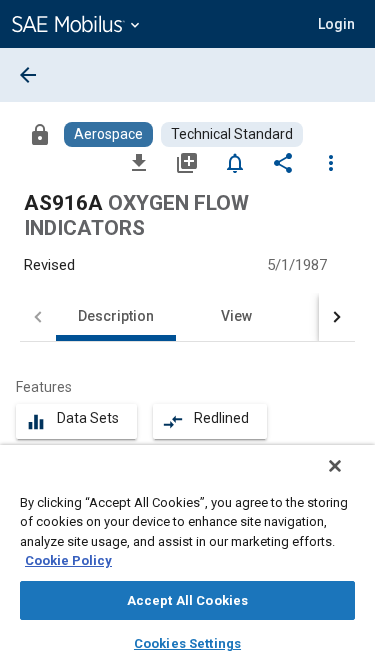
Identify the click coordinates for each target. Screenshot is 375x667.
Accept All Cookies (187, 600)
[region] (187, 556)
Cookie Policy (68, 560)
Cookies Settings (187, 643)
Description (116, 316)
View (236, 316)
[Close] (335, 466)
